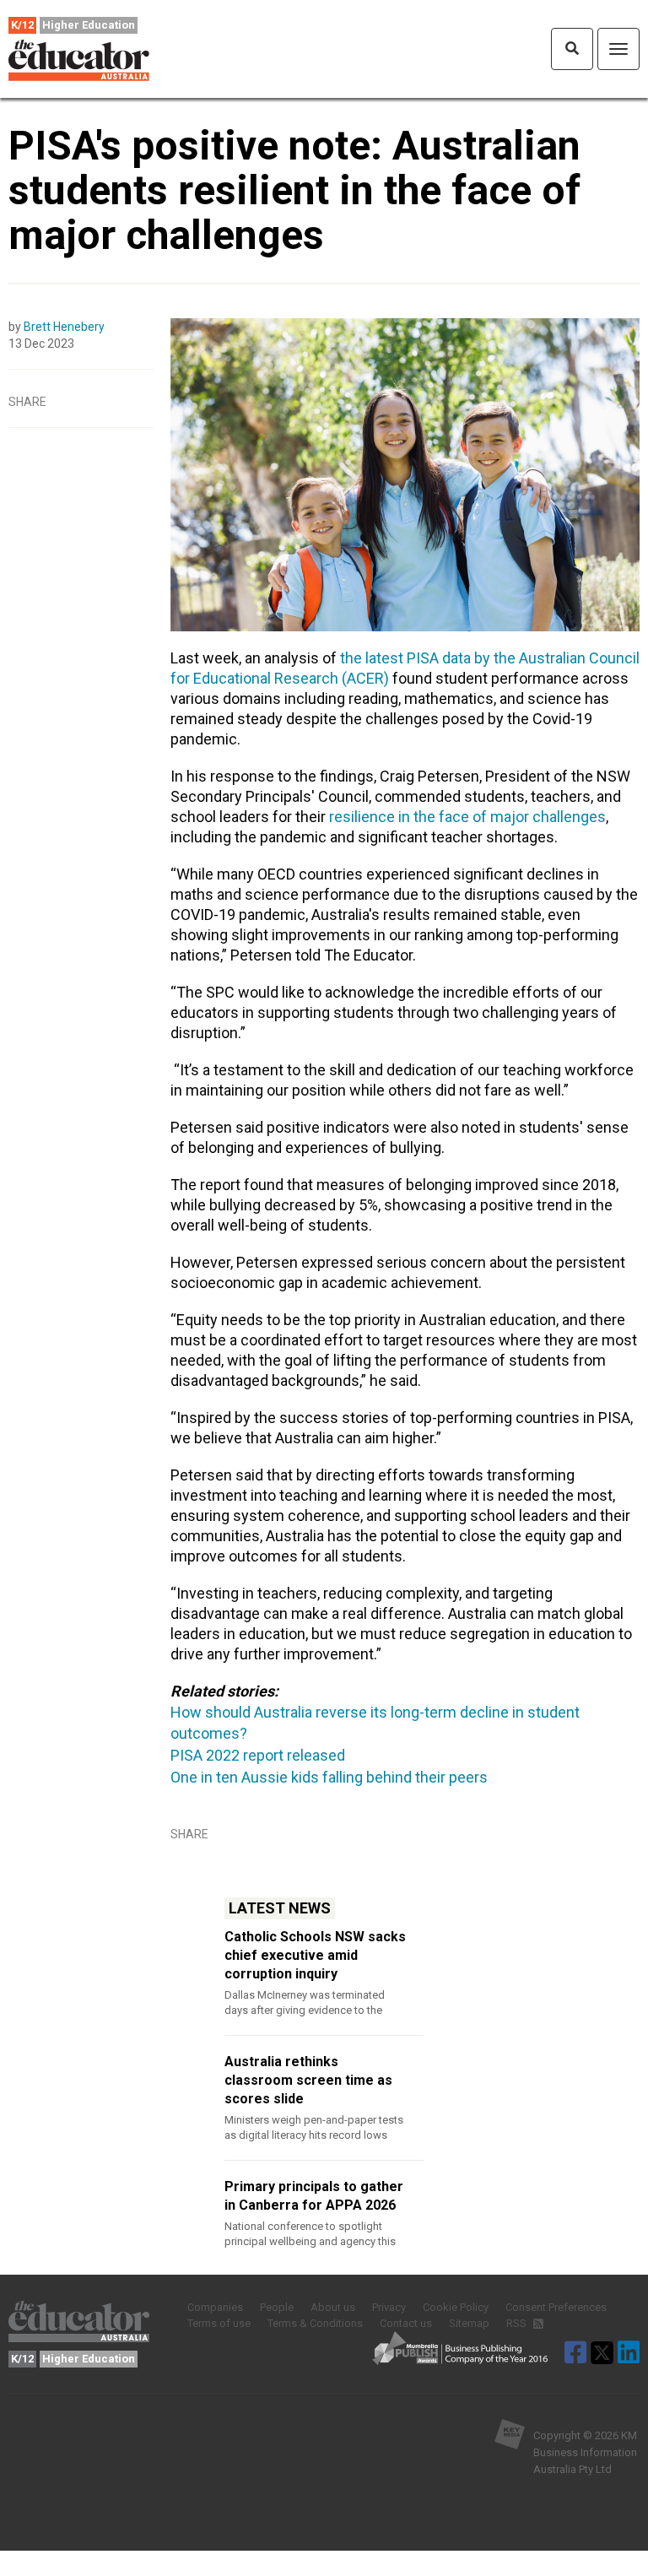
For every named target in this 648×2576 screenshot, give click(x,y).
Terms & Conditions (315, 2323)
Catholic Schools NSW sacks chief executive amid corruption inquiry (315, 1955)
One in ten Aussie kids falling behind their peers (329, 1777)
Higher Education (89, 25)
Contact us (406, 2323)
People (277, 2307)
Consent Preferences (556, 2307)
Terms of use (219, 2323)
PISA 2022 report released (258, 1755)
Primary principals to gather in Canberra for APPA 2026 (314, 2196)
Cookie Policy (456, 2307)
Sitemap (469, 2323)
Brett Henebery (64, 327)
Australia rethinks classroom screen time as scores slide (308, 2080)
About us (333, 2307)
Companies (215, 2307)
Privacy (389, 2307)
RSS (518, 2323)
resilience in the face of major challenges (467, 817)
